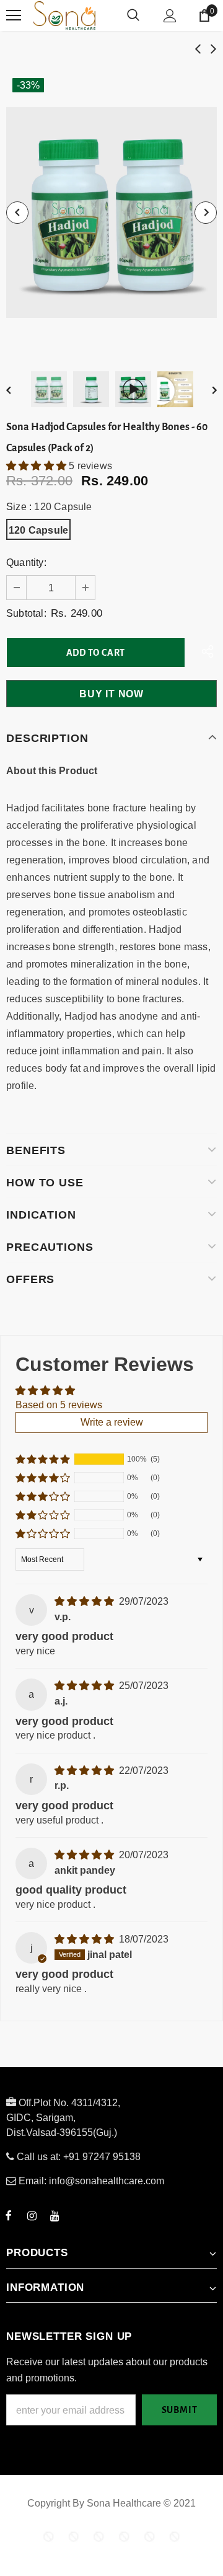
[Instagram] (32, 2215)
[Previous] (17, 213)
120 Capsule (38, 530)
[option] (111, 213)
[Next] (206, 213)
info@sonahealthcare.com (107, 2181)
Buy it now (111, 694)
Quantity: (26, 562)
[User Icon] (170, 16)
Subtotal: (26, 613)
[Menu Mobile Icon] (14, 15)
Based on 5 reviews (59, 1405)
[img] (85, 1601)
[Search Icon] (133, 15)
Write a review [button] (112, 1422)
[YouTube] (55, 2215)
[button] (37, 466)
